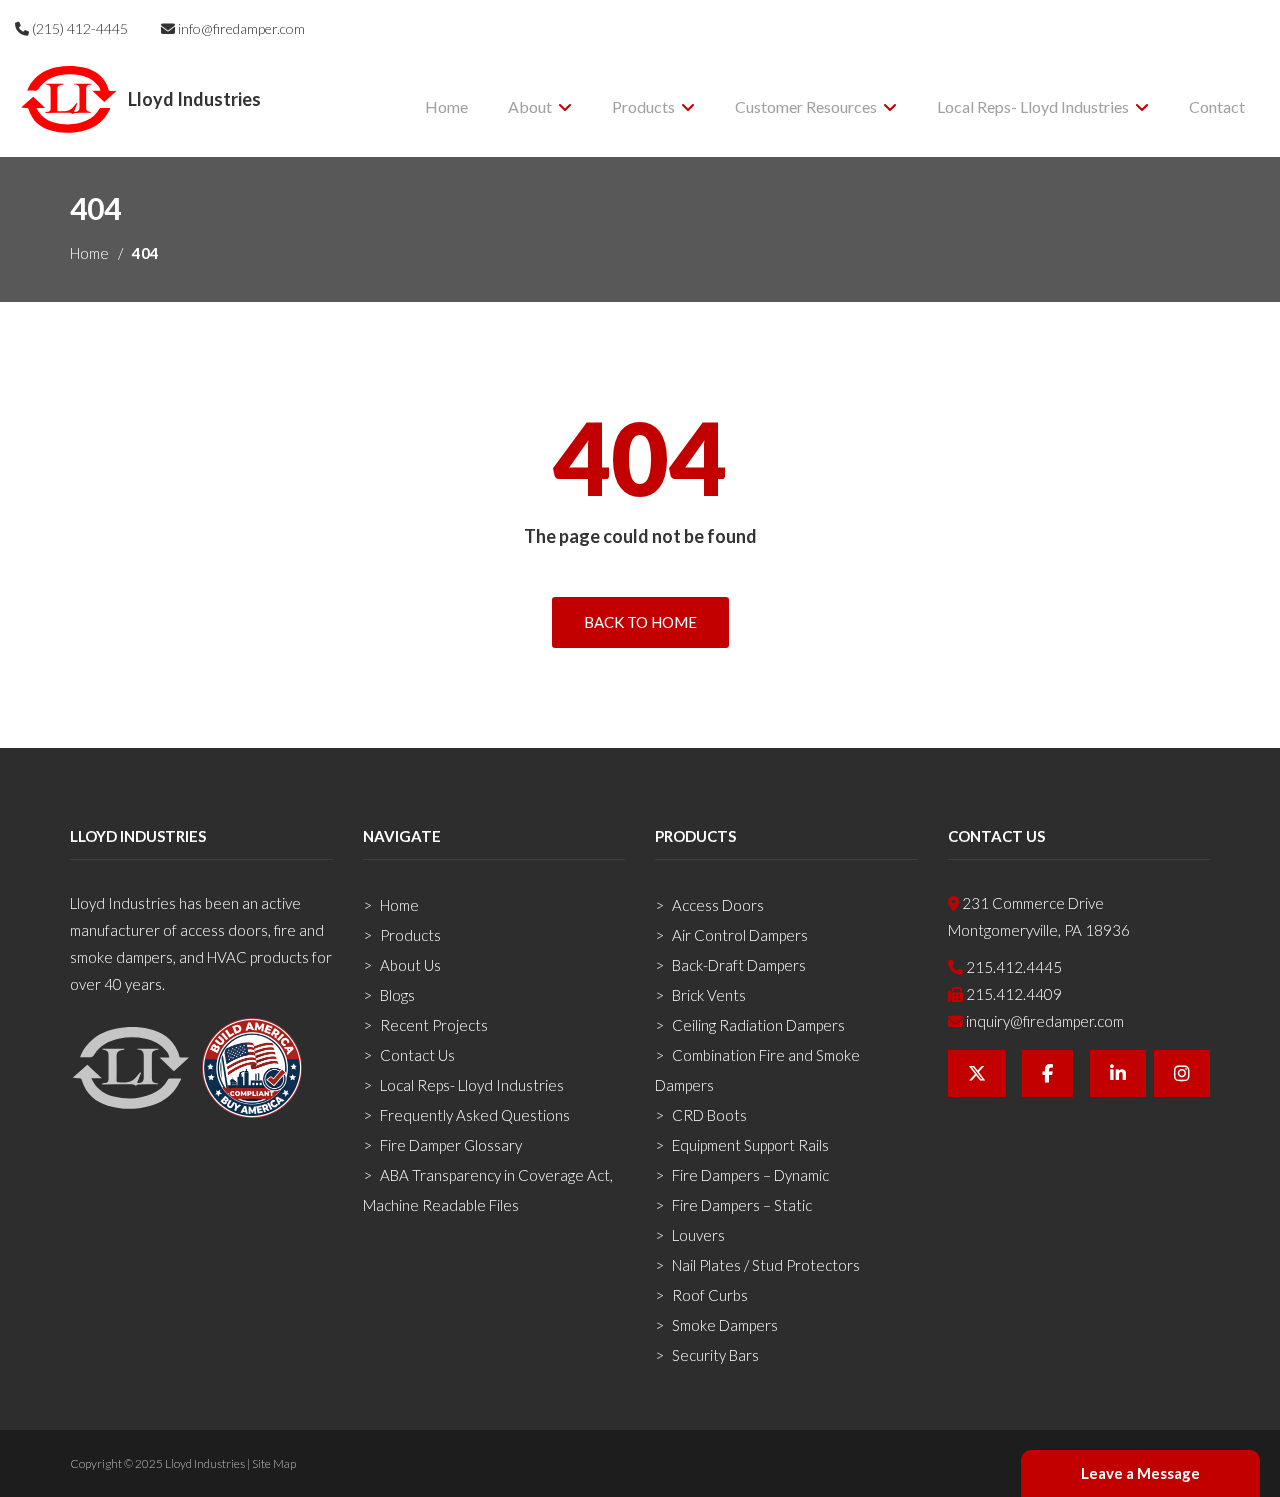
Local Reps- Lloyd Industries (1033, 106)
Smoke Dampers (725, 1325)
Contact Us (417, 1055)
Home (446, 106)
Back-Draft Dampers (739, 965)
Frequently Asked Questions (475, 1115)
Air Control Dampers (740, 935)
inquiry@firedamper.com (1043, 1021)
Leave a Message (1140, 1473)
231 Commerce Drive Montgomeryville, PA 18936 (1039, 916)
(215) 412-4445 (78, 28)
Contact (1217, 106)
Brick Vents (709, 995)
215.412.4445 (1012, 967)
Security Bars (715, 1355)
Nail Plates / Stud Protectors (766, 1265)
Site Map (274, 1463)
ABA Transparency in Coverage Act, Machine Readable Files (488, 1190)
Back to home (640, 622)
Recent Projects (434, 1025)
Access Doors (718, 905)
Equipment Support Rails (750, 1145)
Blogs (397, 995)
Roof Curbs (710, 1295)
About (530, 106)
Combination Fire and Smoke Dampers (757, 1070)
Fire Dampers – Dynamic (750, 1175)
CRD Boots (709, 1115)
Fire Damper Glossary (451, 1145)
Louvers (698, 1235)
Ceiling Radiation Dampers (758, 1025)
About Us (410, 965)
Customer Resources (806, 106)
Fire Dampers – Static (742, 1205)
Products (643, 106)
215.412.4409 (1012, 994)
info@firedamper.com (240, 28)
